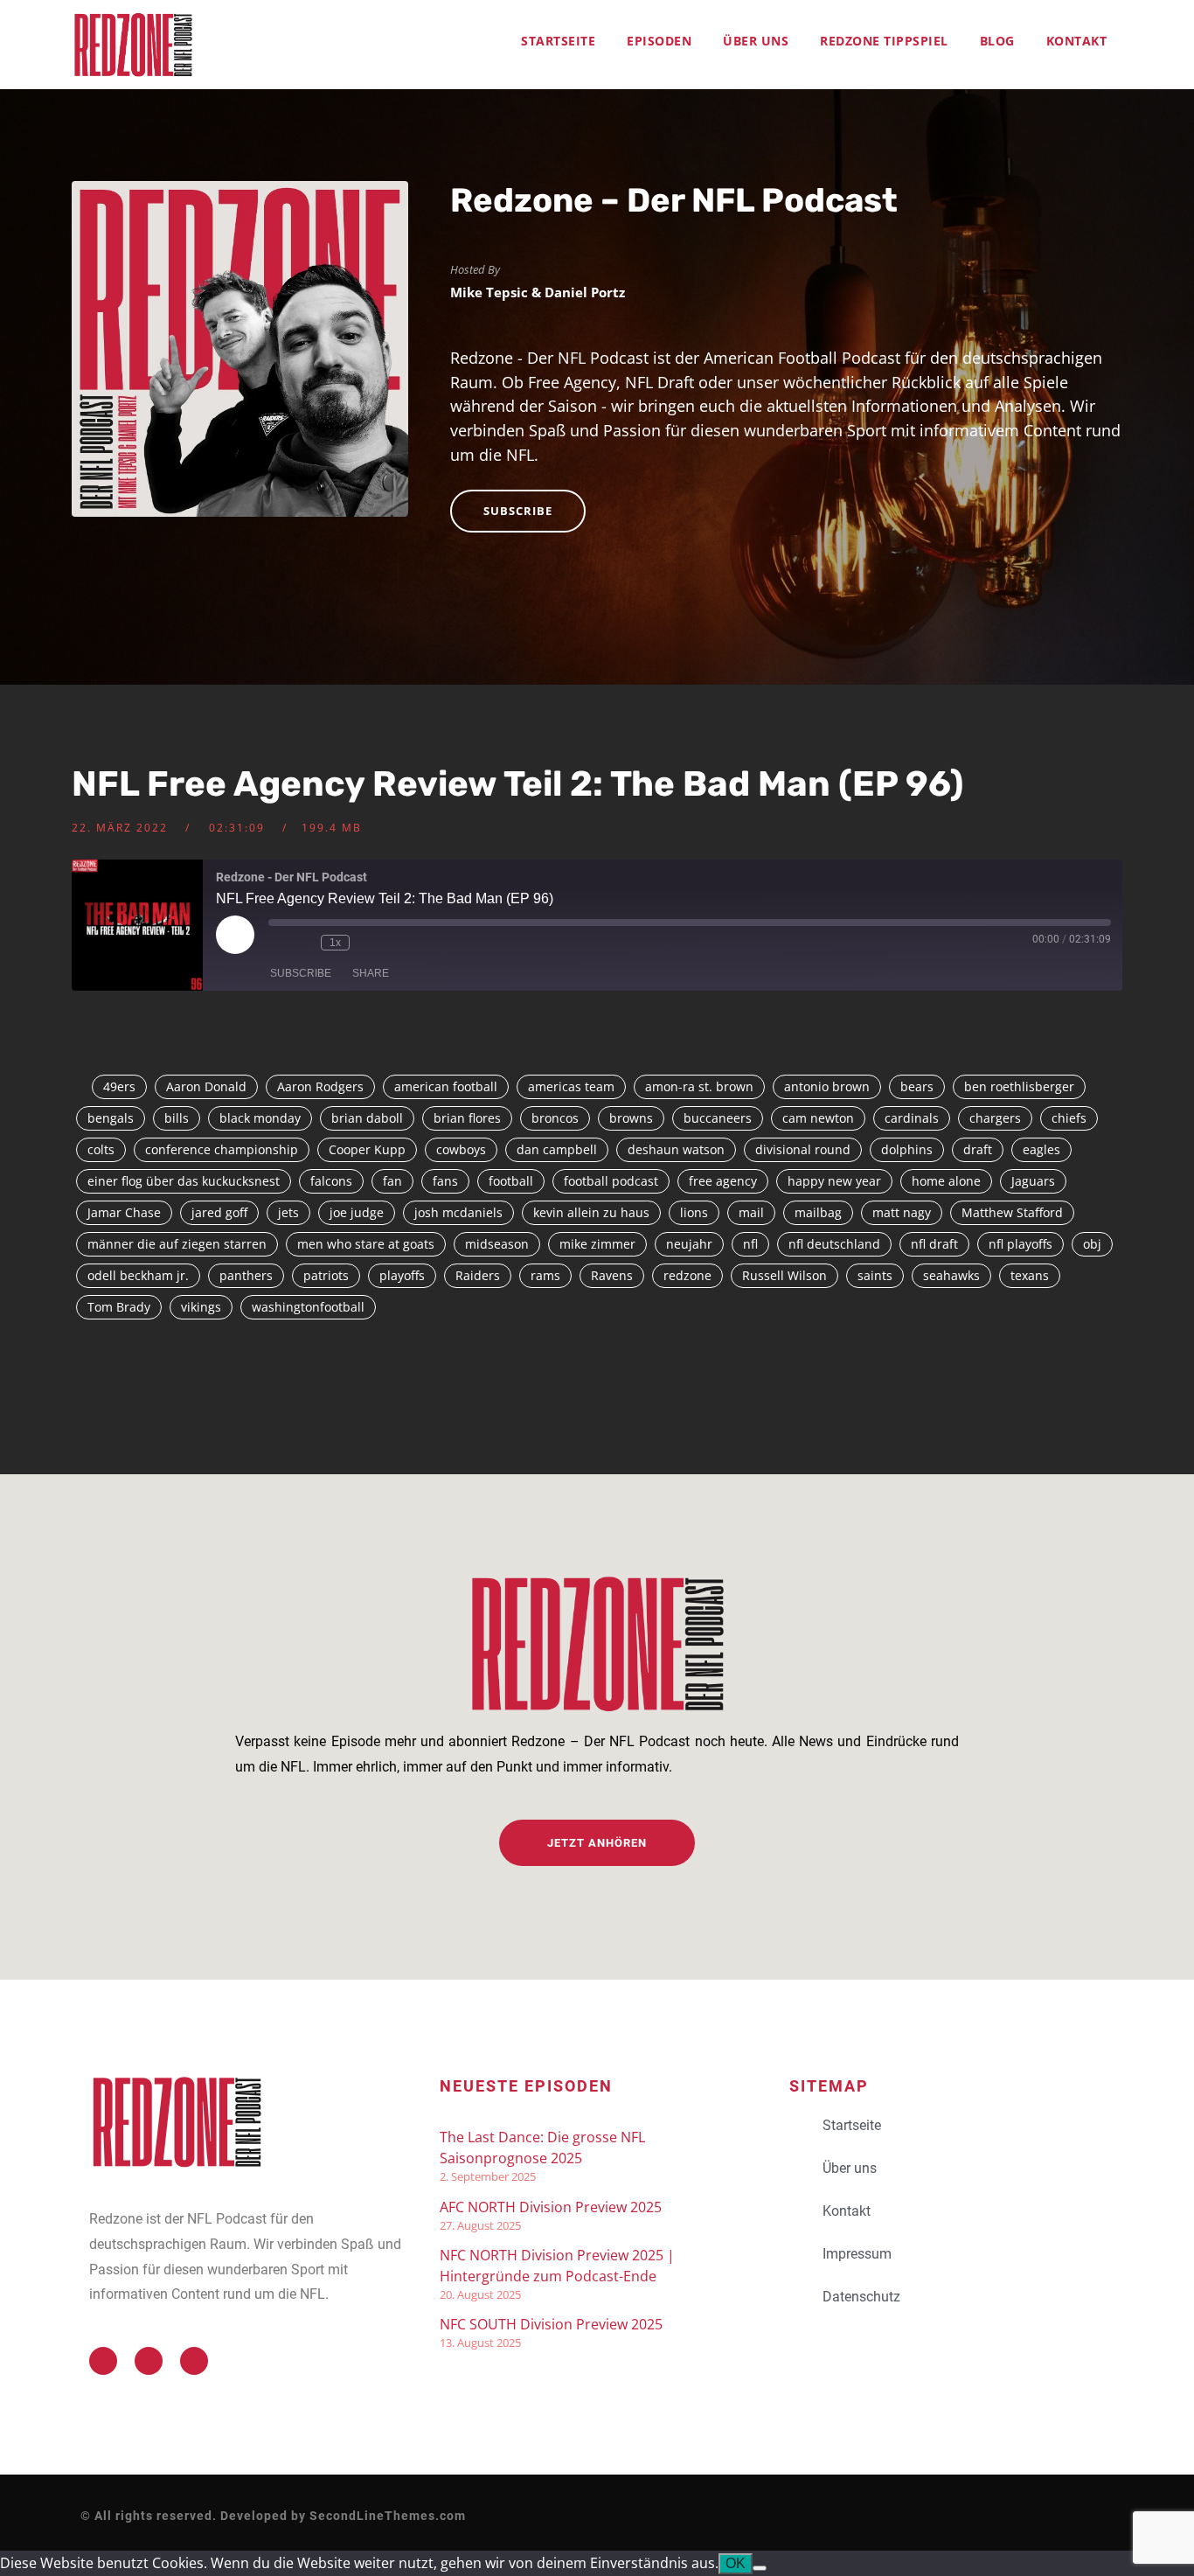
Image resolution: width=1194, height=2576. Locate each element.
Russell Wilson (784, 1275)
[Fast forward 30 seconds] (367, 943)
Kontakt (1077, 41)
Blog (997, 41)
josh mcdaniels (458, 1212)
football (511, 1181)
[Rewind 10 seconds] (303, 943)
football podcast (611, 1181)
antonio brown (827, 1086)
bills (177, 1118)
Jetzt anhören (597, 1843)
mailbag (818, 1212)
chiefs (1069, 1118)
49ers (119, 1086)
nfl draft (934, 1244)
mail (751, 1212)
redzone (687, 1275)
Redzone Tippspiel (884, 41)
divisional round (803, 1149)
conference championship (222, 1149)
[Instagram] (194, 2361)
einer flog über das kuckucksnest (184, 1181)
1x (335, 943)
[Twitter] (103, 2361)
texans (1030, 1275)
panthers (246, 1275)
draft (978, 1149)
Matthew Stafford (1012, 1212)
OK (736, 2563)
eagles (1041, 1149)
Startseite (558, 41)
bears (917, 1086)
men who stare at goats (366, 1244)
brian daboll (367, 1118)
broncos (555, 1118)
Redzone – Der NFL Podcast (674, 200)
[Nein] (760, 2568)
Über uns (756, 41)
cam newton (818, 1118)
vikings (201, 1307)
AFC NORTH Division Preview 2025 (551, 2207)
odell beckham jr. (138, 1275)
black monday (260, 1118)
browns (631, 1118)
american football (446, 1086)
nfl (750, 1244)
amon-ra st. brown (699, 1086)
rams (545, 1275)
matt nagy (902, 1212)
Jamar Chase (124, 1212)
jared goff (219, 1212)
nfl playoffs (1020, 1244)
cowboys (461, 1149)
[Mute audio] (277, 943)
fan (392, 1181)
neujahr (689, 1244)
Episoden (659, 41)
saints (875, 1275)
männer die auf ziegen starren (177, 1244)
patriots (326, 1275)
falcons (331, 1181)
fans (445, 1181)
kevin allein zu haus (591, 1212)
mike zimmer (597, 1244)
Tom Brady (119, 1307)
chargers (995, 1118)
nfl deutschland (834, 1244)
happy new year (834, 1181)
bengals (111, 1118)
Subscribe (518, 511)
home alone (946, 1181)
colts (101, 1149)
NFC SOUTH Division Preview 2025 (551, 2324)
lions (694, 1212)
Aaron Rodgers (320, 1086)
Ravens (612, 1275)
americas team (571, 1086)
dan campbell (557, 1149)
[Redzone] (133, 45)
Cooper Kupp (367, 1149)
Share (371, 973)
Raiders (478, 1275)
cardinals (912, 1118)
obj (1092, 1244)
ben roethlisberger (1019, 1086)
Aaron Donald (206, 1086)
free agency (723, 1181)
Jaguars (1033, 1181)
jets (288, 1212)
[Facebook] (149, 2361)
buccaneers (718, 1118)
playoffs (402, 1275)
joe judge (357, 1212)
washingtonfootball (308, 1307)
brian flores (467, 1118)
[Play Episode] (235, 935)
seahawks (951, 1275)
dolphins (907, 1149)
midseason (497, 1244)
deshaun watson (676, 1149)
